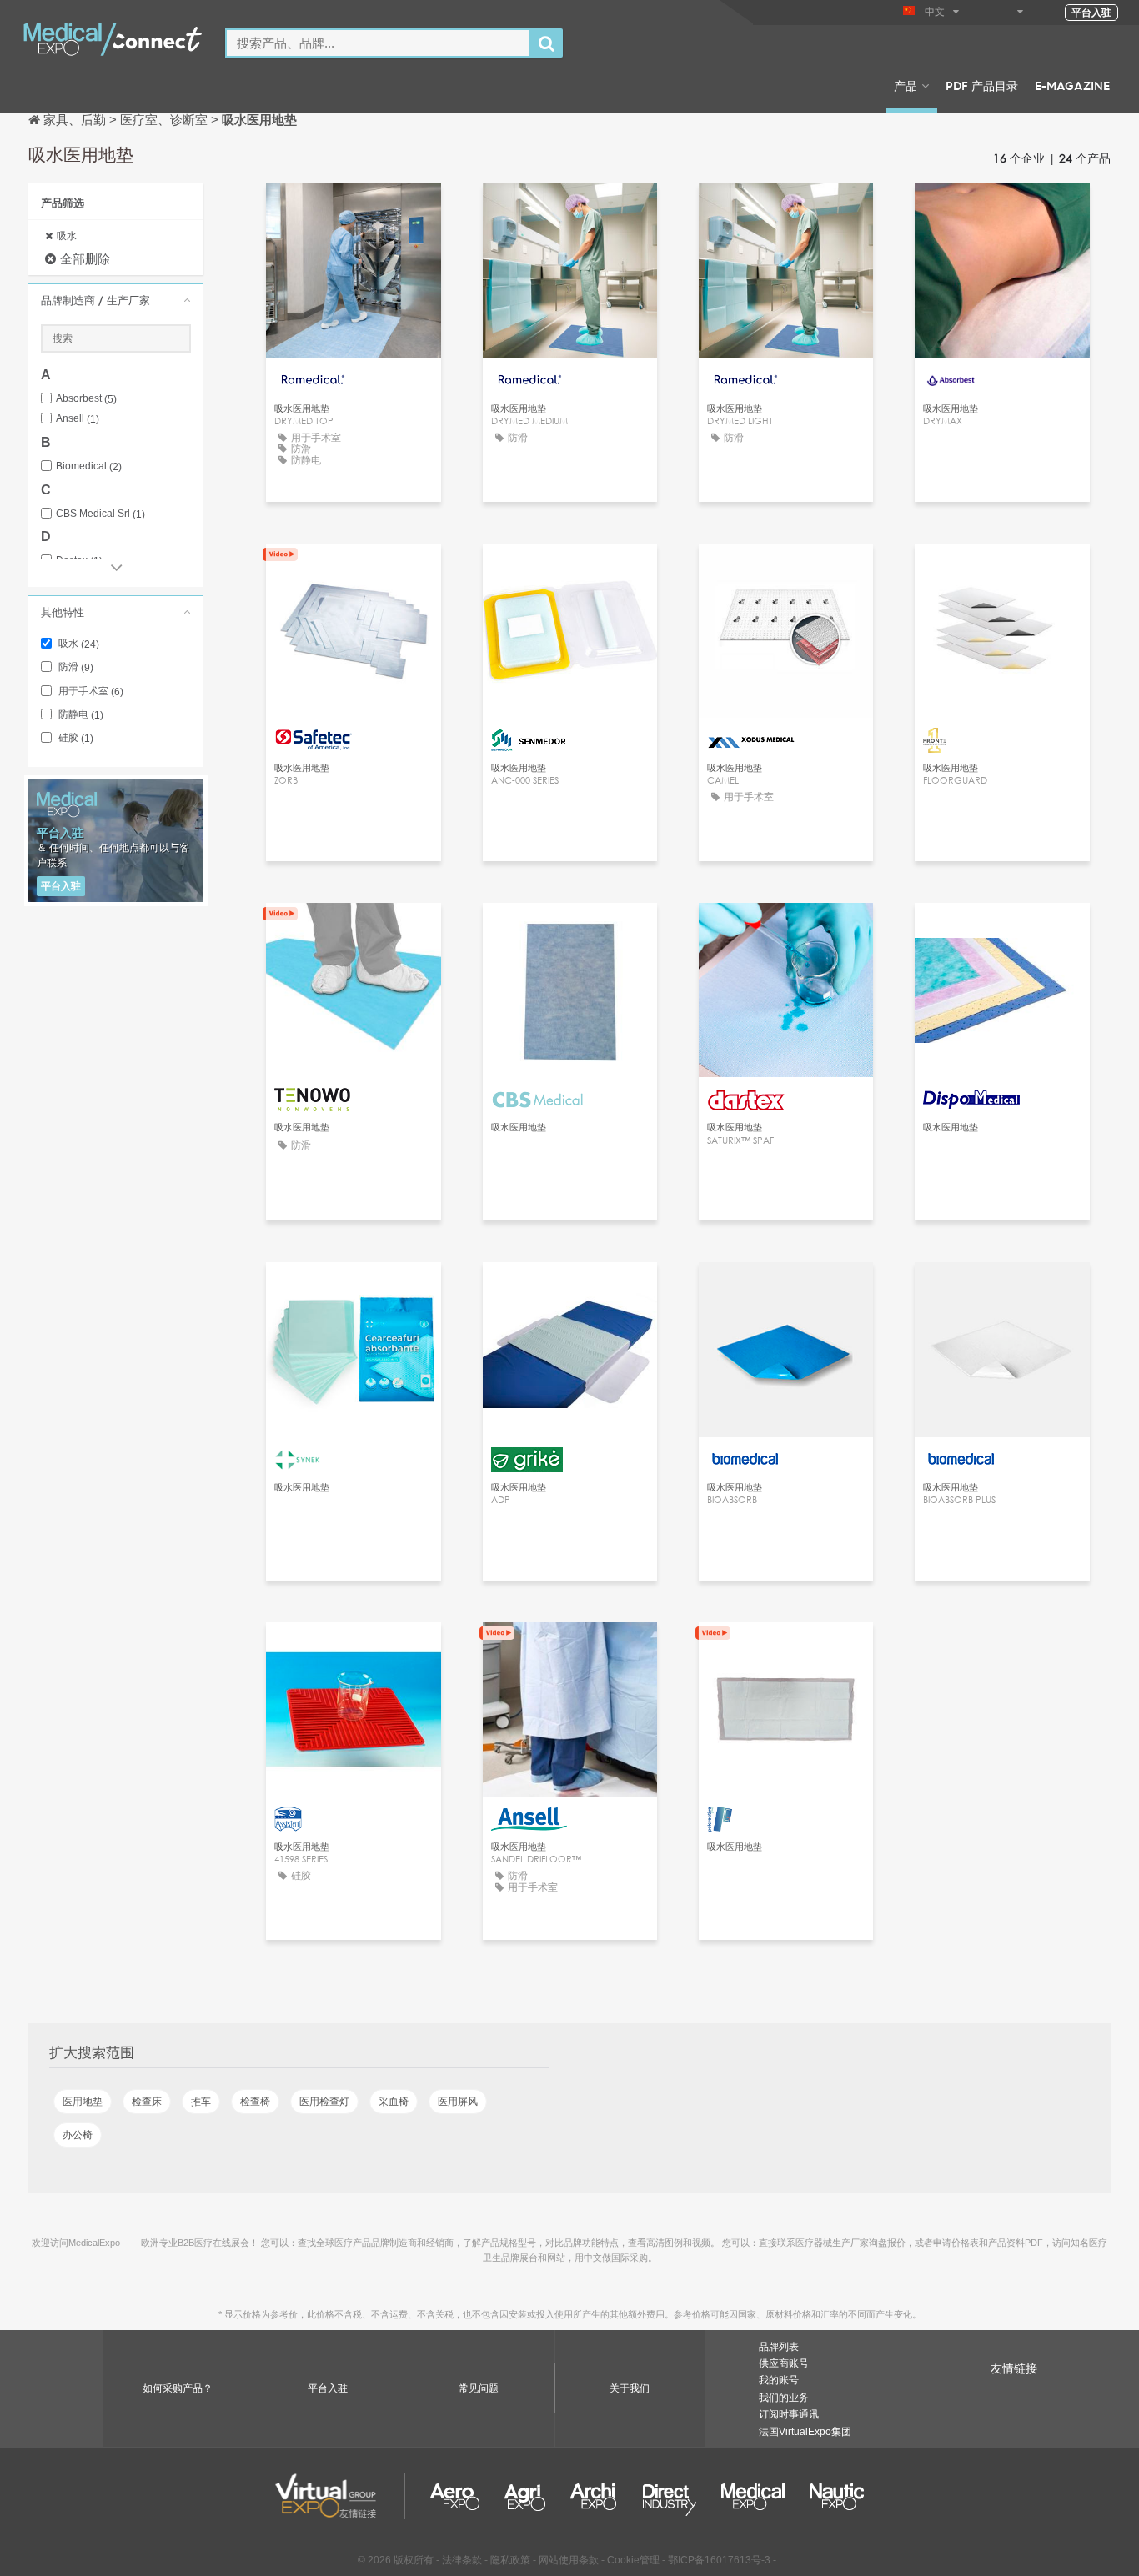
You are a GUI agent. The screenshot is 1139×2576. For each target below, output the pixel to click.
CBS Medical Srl (100, 514)
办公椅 (78, 2135)
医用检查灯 (324, 2102)
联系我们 (1002, 211)
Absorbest (86, 399)
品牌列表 (779, 2347)
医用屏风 (458, 2102)
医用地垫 (83, 2102)
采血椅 (394, 2102)
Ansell (78, 419)
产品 (906, 85)
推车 (201, 2102)
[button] (116, 300)
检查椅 (255, 2102)
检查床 (147, 2102)
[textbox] (378, 43)
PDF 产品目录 (982, 85)
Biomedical (89, 466)
